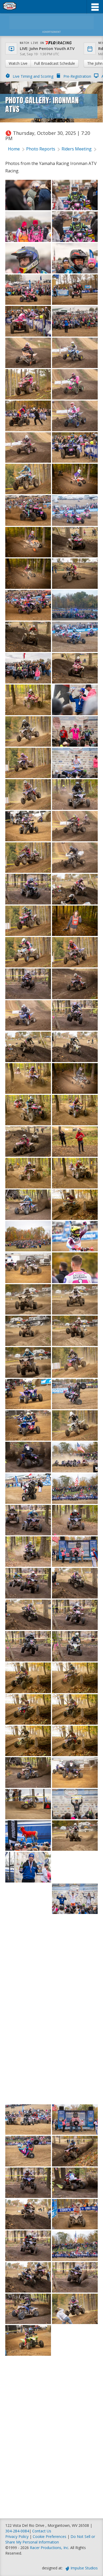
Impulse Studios (84, 2568)
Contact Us (42, 2531)
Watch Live (18, 63)
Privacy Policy (17, 2536)
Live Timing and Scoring (33, 76)
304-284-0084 (17, 2531)
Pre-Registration (77, 76)
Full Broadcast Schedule (55, 63)
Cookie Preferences (50, 2536)
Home (14, 149)
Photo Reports (41, 149)
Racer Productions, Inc (49, 2548)
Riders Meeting (77, 149)
